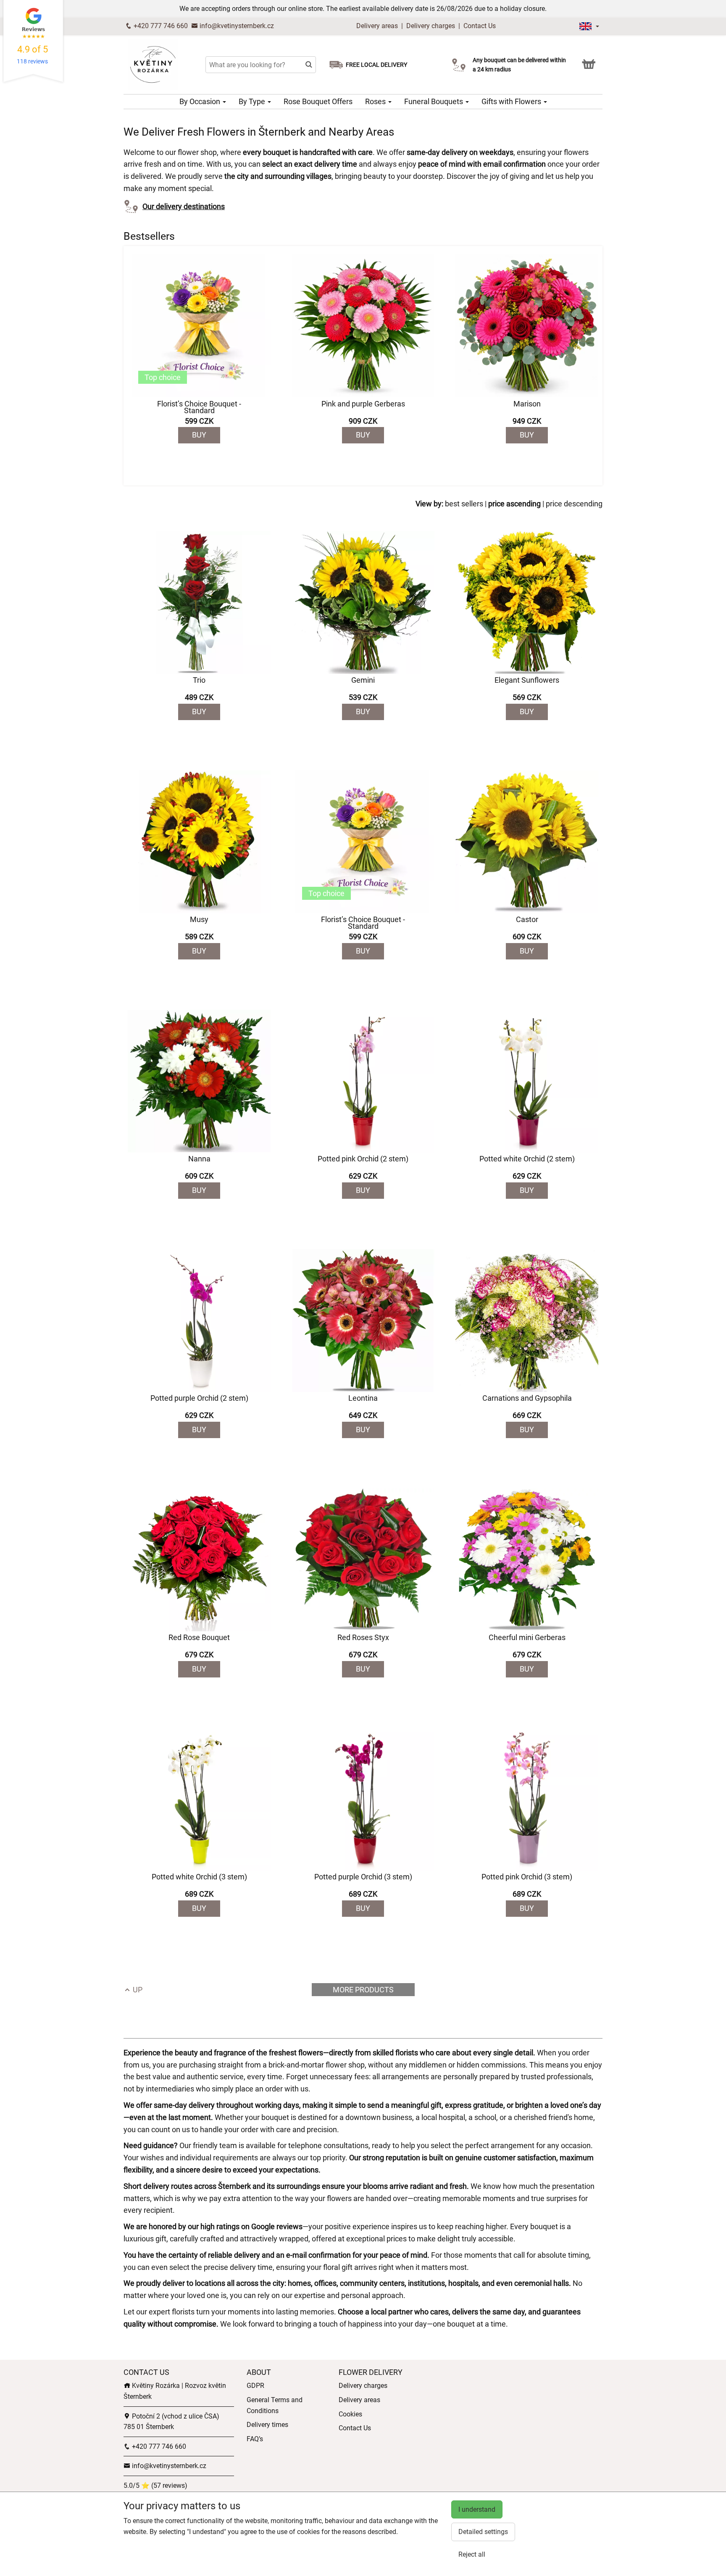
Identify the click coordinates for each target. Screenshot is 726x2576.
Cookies (350, 2414)
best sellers (464, 504)
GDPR (255, 2386)
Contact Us (480, 26)
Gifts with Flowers (512, 101)
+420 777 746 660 (160, 26)
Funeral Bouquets (434, 101)
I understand (477, 2509)
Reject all (472, 2554)
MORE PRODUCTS (363, 1990)
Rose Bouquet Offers (318, 101)
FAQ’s (255, 2439)
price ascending (514, 504)
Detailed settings (483, 2532)
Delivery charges (431, 26)
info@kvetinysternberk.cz (236, 26)
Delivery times (267, 2425)
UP (137, 1990)
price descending (574, 504)
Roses (376, 101)
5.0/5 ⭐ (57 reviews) (155, 2486)
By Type (253, 101)
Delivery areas (377, 26)
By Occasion (201, 101)
